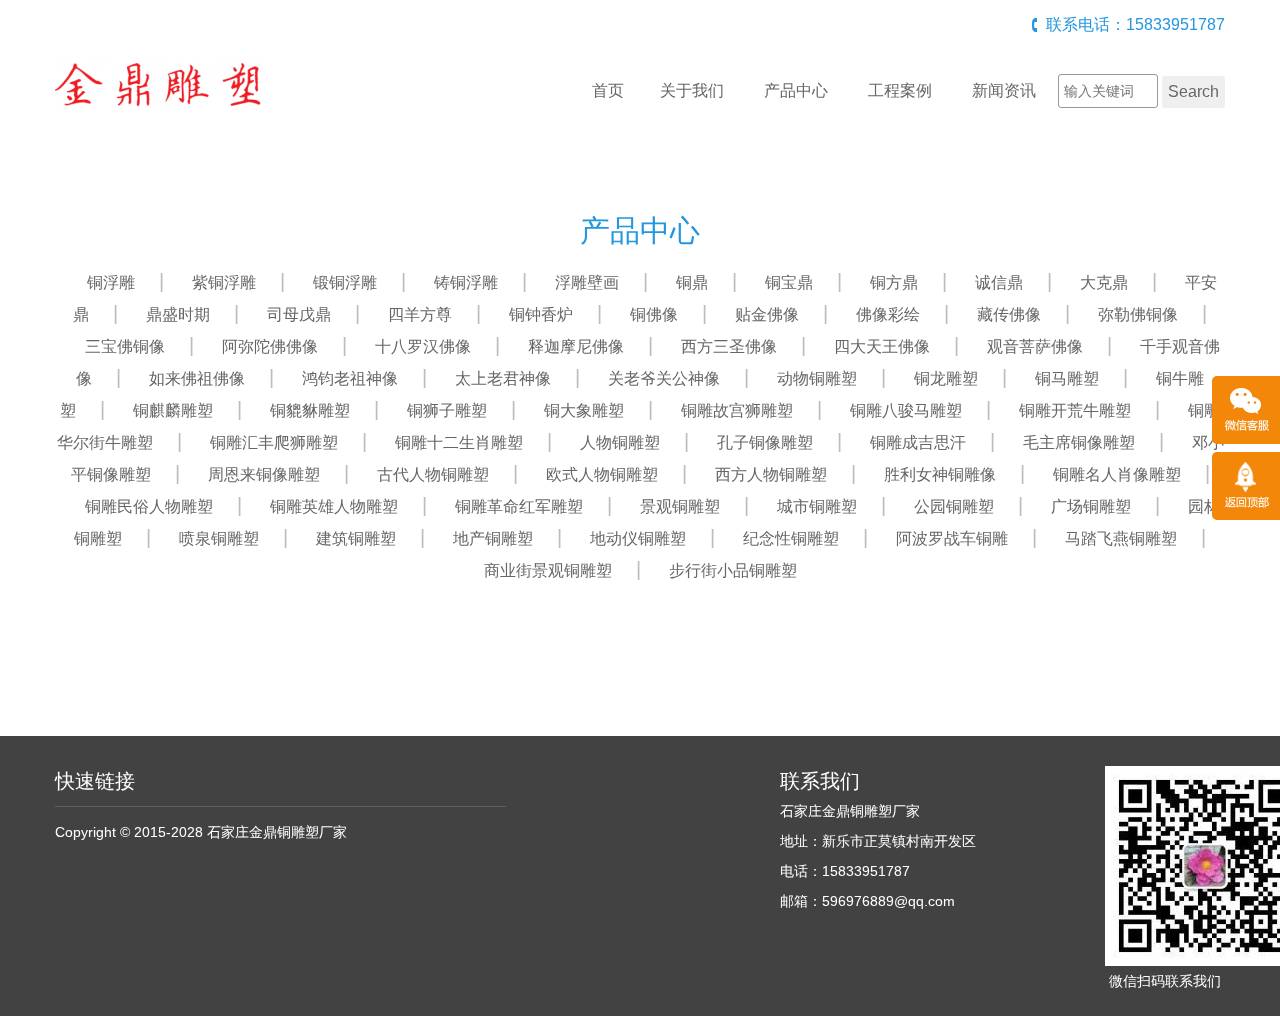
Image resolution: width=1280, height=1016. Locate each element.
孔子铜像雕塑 (765, 442)
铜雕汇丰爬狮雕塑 (274, 442)
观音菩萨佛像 (1035, 346)
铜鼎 (692, 282)
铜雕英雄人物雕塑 (334, 506)
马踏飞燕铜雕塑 (1121, 538)
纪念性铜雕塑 (791, 538)
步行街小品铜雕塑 (733, 570)
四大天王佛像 (882, 346)
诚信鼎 (999, 282)
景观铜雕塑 (680, 506)
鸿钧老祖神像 (350, 378)
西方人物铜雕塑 (771, 474)
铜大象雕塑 (584, 410)
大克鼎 (1104, 282)
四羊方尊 (420, 314)
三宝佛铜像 (125, 346)
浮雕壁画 (587, 282)
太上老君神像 (503, 378)
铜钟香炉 (541, 314)
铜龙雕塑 (946, 378)
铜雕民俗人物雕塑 (149, 506)
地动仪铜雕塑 (638, 538)
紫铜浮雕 (224, 282)
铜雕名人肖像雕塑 (1117, 474)
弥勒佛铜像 (1138, 314)
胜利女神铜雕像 (940, 474)
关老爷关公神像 (664, 378)
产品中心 (796, 90)
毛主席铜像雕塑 (1079, 442)
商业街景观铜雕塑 (548, 570)
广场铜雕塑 (1091, 506)
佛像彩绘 (888, 314)
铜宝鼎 (789, 282)
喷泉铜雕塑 (219, 538)
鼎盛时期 (178, 314)
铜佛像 (654, 314)
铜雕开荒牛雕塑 (1075, 410)
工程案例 (900, 90)
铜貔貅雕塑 (310, 410)
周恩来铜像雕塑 (264, 474)
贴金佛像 (767, 314)
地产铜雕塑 (493, 538)
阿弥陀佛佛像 (270, 346)
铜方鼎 (894, 282)
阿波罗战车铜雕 (952, 538)
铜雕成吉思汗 (918, 442)
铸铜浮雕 (466, 282)
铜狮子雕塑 (447, 410)
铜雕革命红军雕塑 (519, 506)
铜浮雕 (111, 282)
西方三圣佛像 (729, 346)
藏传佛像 (1009, 314)
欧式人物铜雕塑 (602, 474)
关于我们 (692, 90)
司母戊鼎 (299, 314)
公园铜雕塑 (954, 506)
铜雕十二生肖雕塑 (459, 442)
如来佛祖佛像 (197, 378)
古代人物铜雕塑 (433, 474)
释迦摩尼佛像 (576, 346)
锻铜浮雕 (345, 282)
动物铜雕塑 (817, 378)
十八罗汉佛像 (423, 346)
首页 (608, 90)
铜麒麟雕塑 (173, 410)
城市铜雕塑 (817, 506)
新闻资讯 (1004, 90)
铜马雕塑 (1067, 378)
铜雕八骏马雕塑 (906, 410)
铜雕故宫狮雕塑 (737, 410)
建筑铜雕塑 (356, 538)
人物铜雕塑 (620, 442)
